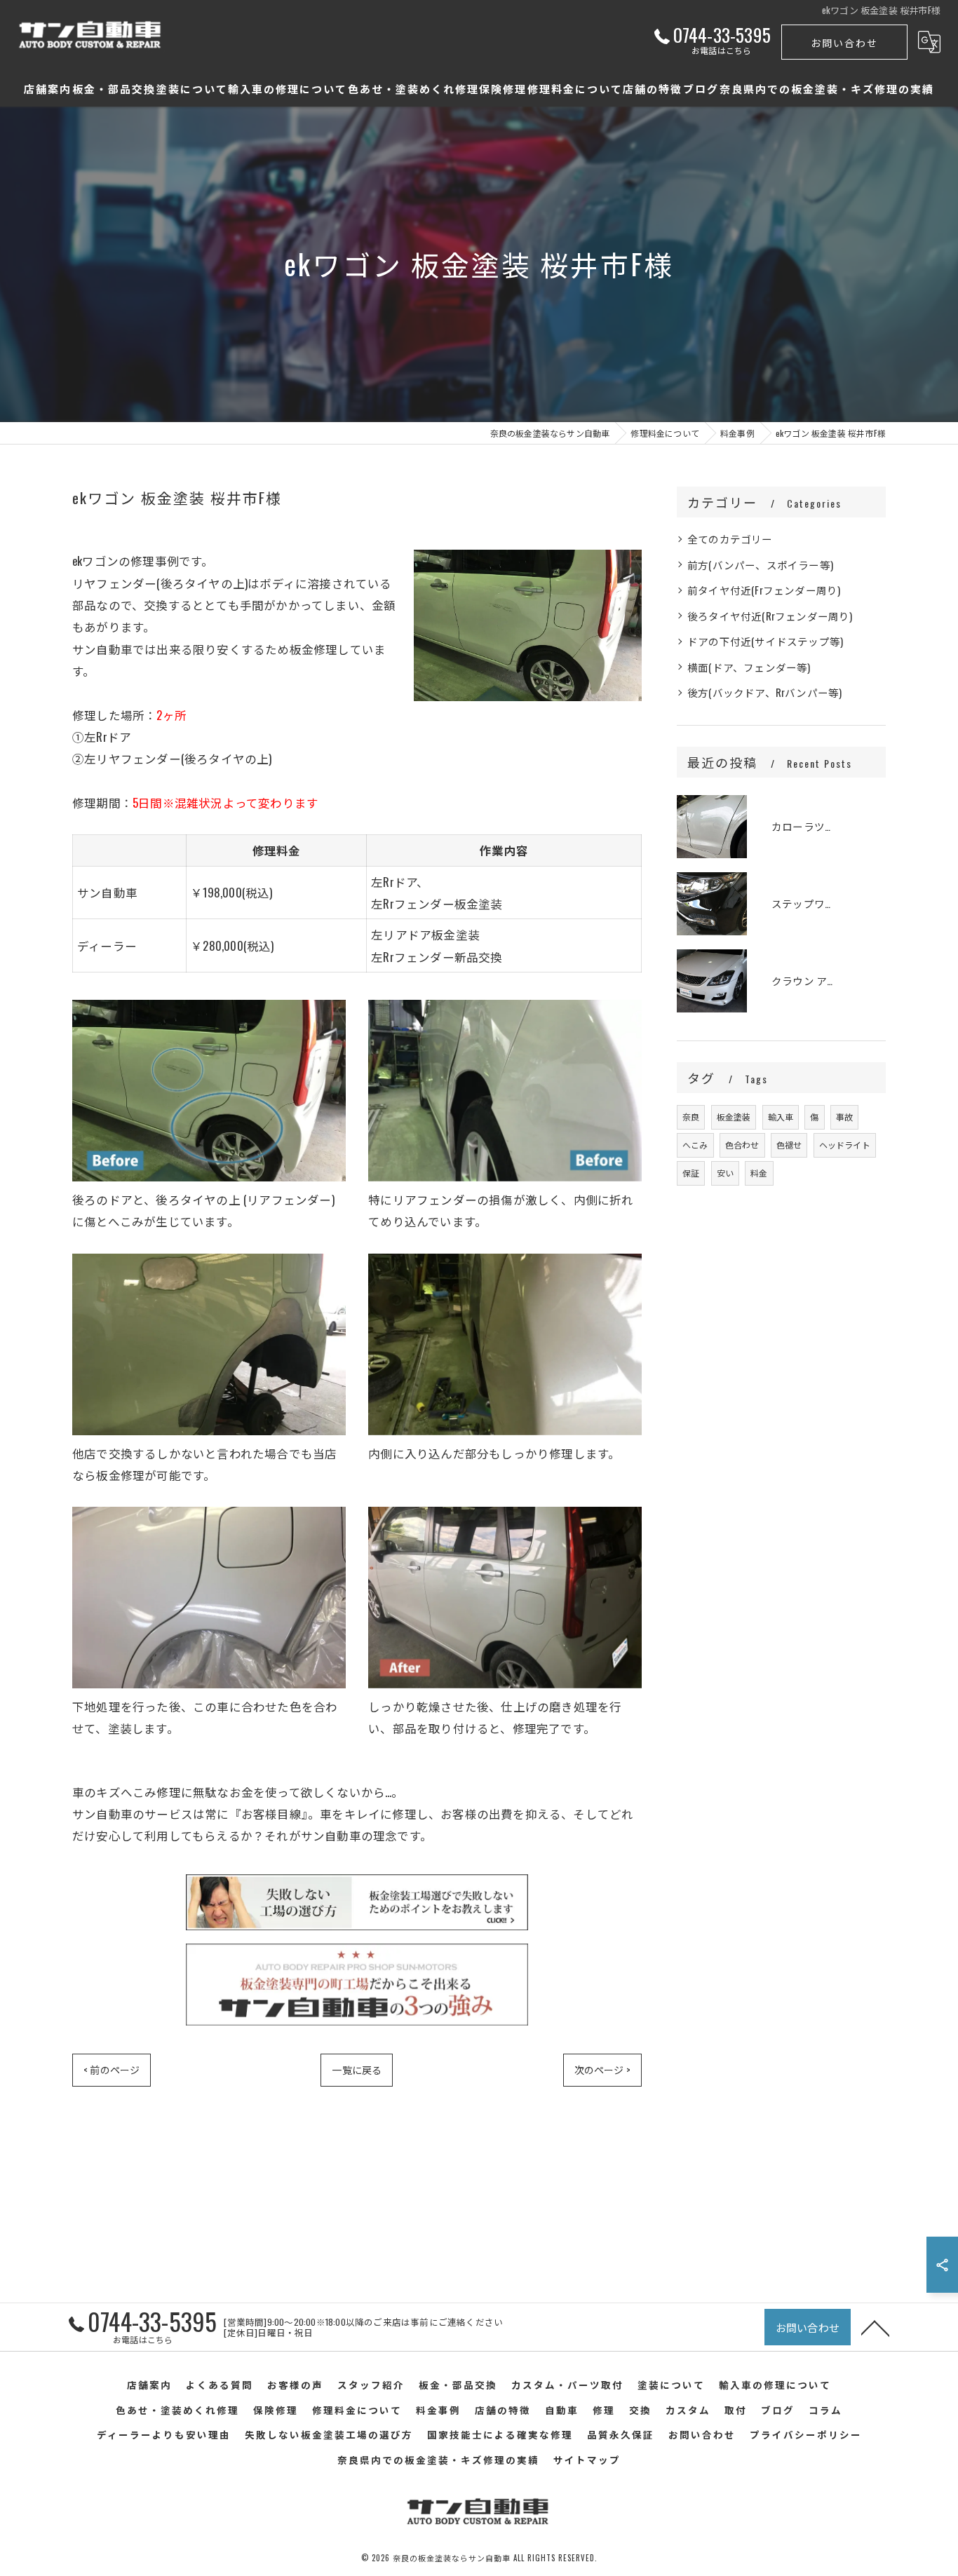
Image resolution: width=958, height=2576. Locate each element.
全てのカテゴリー (730, 539)
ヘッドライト (845, 1145)
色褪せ (789, 1145)
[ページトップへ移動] (875, 2327)
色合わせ (742, 1145)
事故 (844, 1117)
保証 (691, 1173)
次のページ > (602, 2069)
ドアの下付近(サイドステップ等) (765, 641)
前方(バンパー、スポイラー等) (760, 565)
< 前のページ (112, 2069)
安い (725, 1173)
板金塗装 (734, 1117)
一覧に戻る (357, 2069)
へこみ (695, 1145)
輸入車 (781, 1117)
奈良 (691, 1117)
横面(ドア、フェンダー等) (749, 667)
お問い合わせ (844, 42)
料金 (759, 1173)
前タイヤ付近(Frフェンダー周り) (764, 590)
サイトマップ (587, 2460)
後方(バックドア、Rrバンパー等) (764, 692)
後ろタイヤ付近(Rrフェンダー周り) (770, 616)
